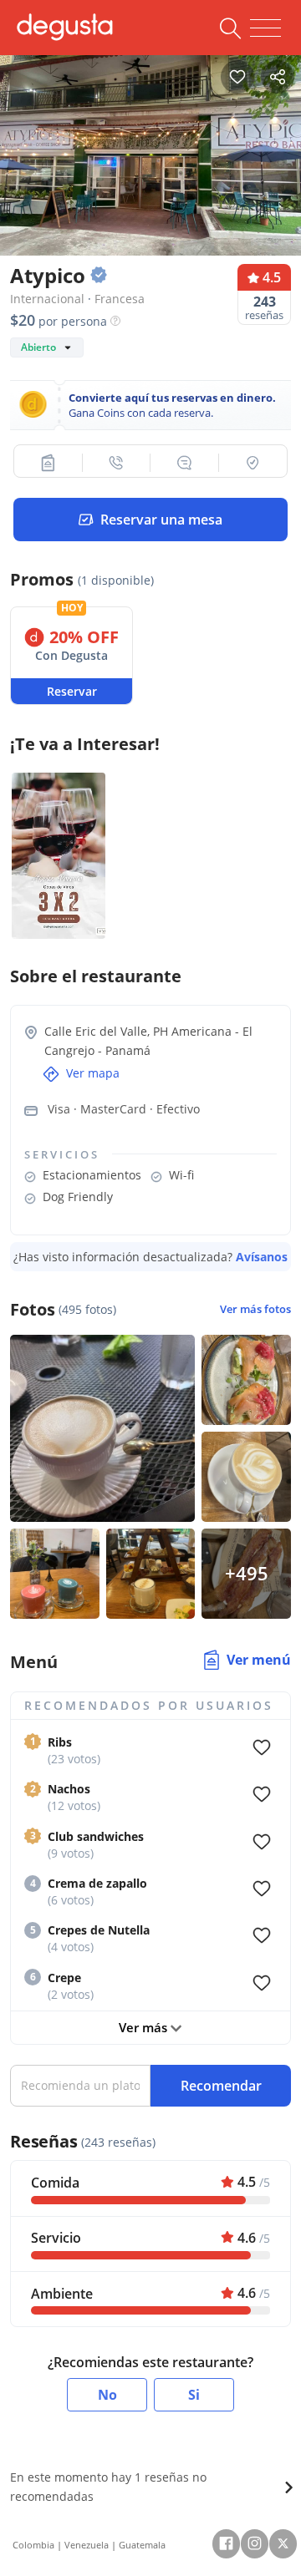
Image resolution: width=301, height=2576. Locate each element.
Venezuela (87, 2545)
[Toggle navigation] (265, 28)
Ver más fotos (255, 1309)
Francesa (120, 299)
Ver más (145, 2027)
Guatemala (142, 2545)
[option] (150, 151)
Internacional (47, 299)
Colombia (33, 2545)
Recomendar (221, 2086)
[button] (48, 463)
